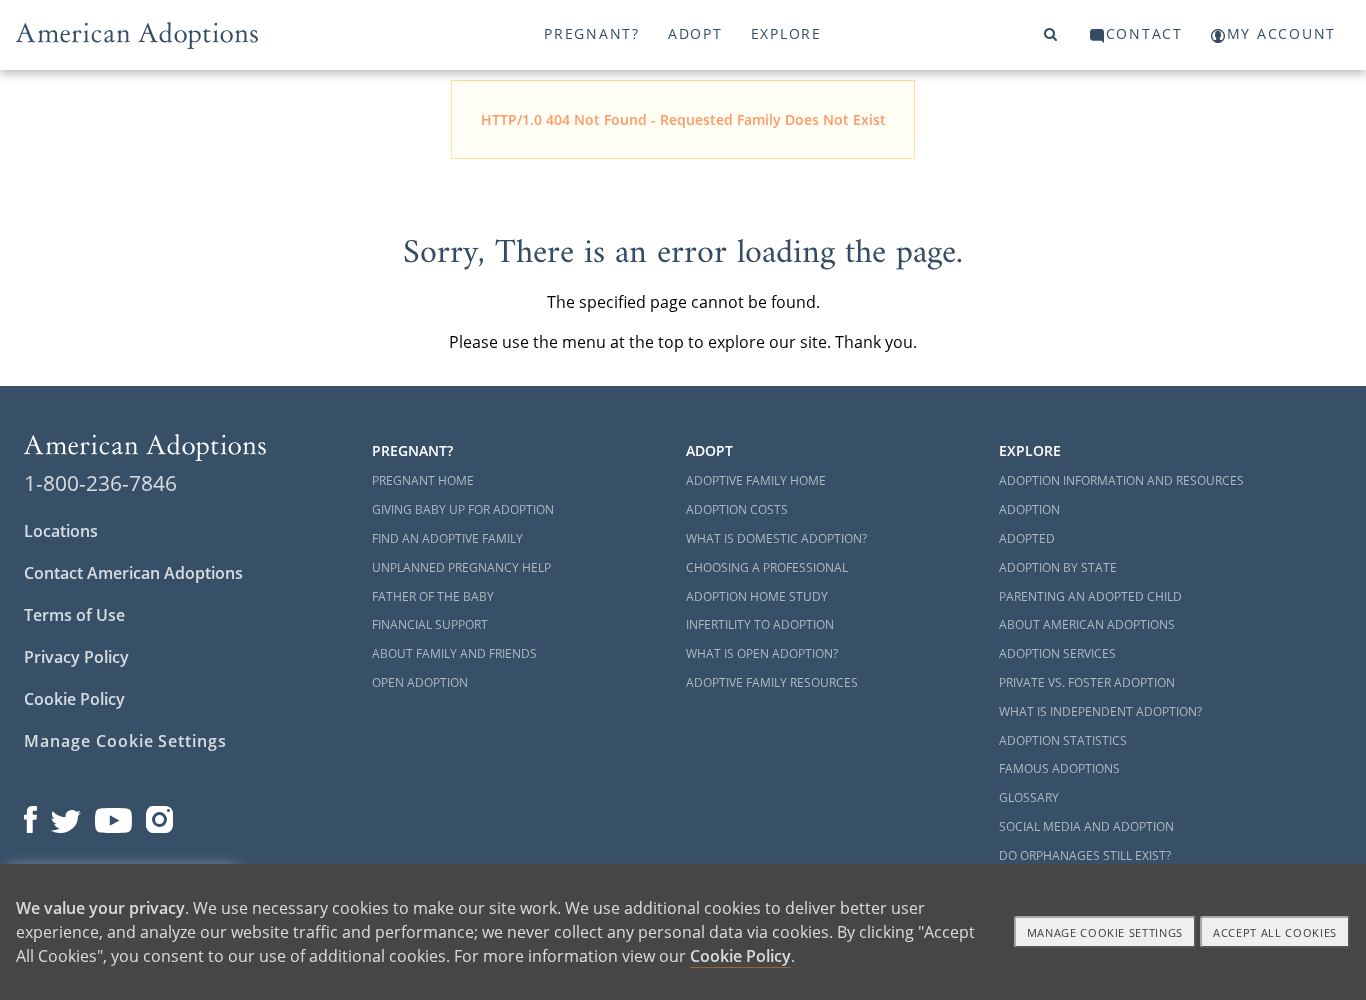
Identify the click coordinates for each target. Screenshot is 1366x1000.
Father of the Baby (433, 596)
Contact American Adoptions (133, 573)
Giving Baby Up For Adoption (463, 509)
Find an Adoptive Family (447, 538)
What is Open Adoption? (762, 653)
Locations (61, 531)
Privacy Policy (76, 657)
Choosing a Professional (767, 567)
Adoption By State (1058, 567)
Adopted (1027, 538)
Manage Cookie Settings (125, 741)
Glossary (1029, 797)
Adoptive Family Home (756, 480)
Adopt (695, 33)
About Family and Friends (454, 653)
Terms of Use (74, 615)
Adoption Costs (737, 509)
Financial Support (430, 624)
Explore (786, 33)
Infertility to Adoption (760, 624)
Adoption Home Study (757, 596)
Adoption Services (1057, 653)
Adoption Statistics (1063, 740)
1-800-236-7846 (100, 483)
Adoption (1029, 509)
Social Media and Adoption (1086, 826)
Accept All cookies (1275, 932)
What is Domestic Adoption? (776, 538)
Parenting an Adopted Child (1090, 596)
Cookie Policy (74, 699)
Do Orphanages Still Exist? (1085, 855)
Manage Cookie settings (1105, 932)
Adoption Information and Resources (1121, 480)
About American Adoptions (1087, 624)
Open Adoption (420, 682)
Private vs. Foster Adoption (1087, 682)
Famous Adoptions (1059, 768)
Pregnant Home (423, 480)
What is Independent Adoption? (1100, 711)
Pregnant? (592, 33)
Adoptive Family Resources (772, 682)
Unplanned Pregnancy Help (461, 567)
